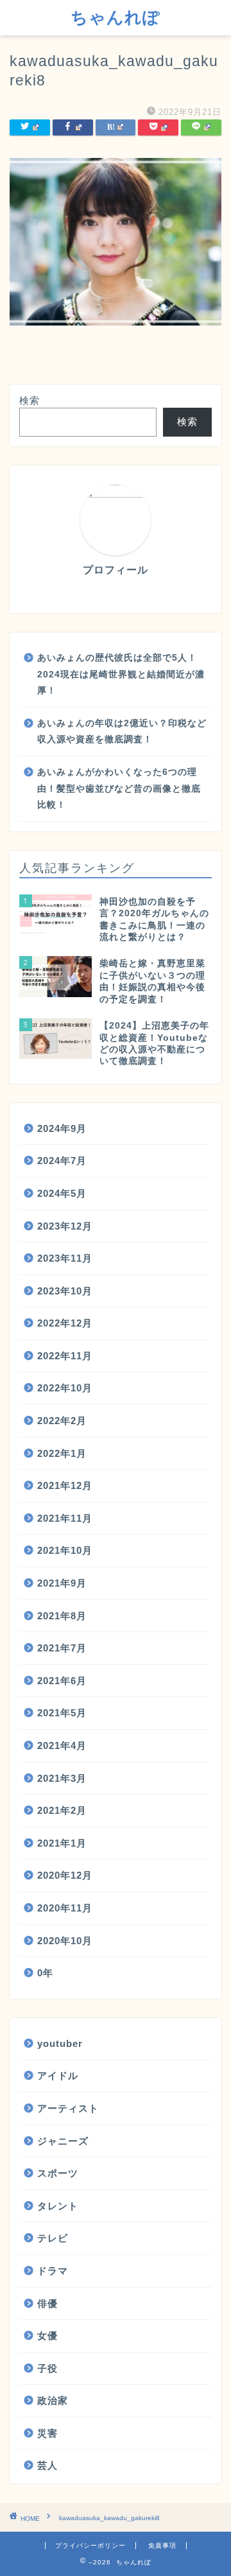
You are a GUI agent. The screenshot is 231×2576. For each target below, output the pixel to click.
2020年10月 (65, 1941)
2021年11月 (65, 1518)
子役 (47, 2368)
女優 (47, 2336)
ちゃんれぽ (116, 17)
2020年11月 (65, 1908)
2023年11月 (65, 1258)
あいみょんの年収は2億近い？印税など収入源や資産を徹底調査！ (122, 732)
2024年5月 (62, 1193)
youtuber (60, 2043)
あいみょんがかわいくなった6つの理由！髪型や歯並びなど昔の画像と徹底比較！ (119, 788)
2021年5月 (62, 1713)
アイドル (58, 2076)
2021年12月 (65, 1485)
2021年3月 (62, 1778)
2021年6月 (62, 1681)
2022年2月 (62, 1421)
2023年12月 (65, 1226)
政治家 (53, 2400)
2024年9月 (62, 1128)
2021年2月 (62, 1810)
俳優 (47, 2303)
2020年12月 (65, 1875)
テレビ (53, 2238)
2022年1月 (62, 1453)
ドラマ (53, 2271)
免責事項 (162, 2546)
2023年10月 (65, 1291)
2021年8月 (62, 1616)
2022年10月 (65, 1388)
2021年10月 (65, 1550)
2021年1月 (62, 1843)
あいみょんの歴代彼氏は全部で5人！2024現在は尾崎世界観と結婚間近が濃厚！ (121, 674)
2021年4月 (62, 1745)
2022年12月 (65, 1323)
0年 (45, 1973)
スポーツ (58, 2173)
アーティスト (68, 2108)
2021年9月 (62, 1583)
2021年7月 (62, 1648)
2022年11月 (65, 1356)
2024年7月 (62, 1161)
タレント (58, 2206)
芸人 (47, 2465)
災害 (47, 2433)
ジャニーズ (63, 2141)
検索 (30, 400)
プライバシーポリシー (90, 2546)
